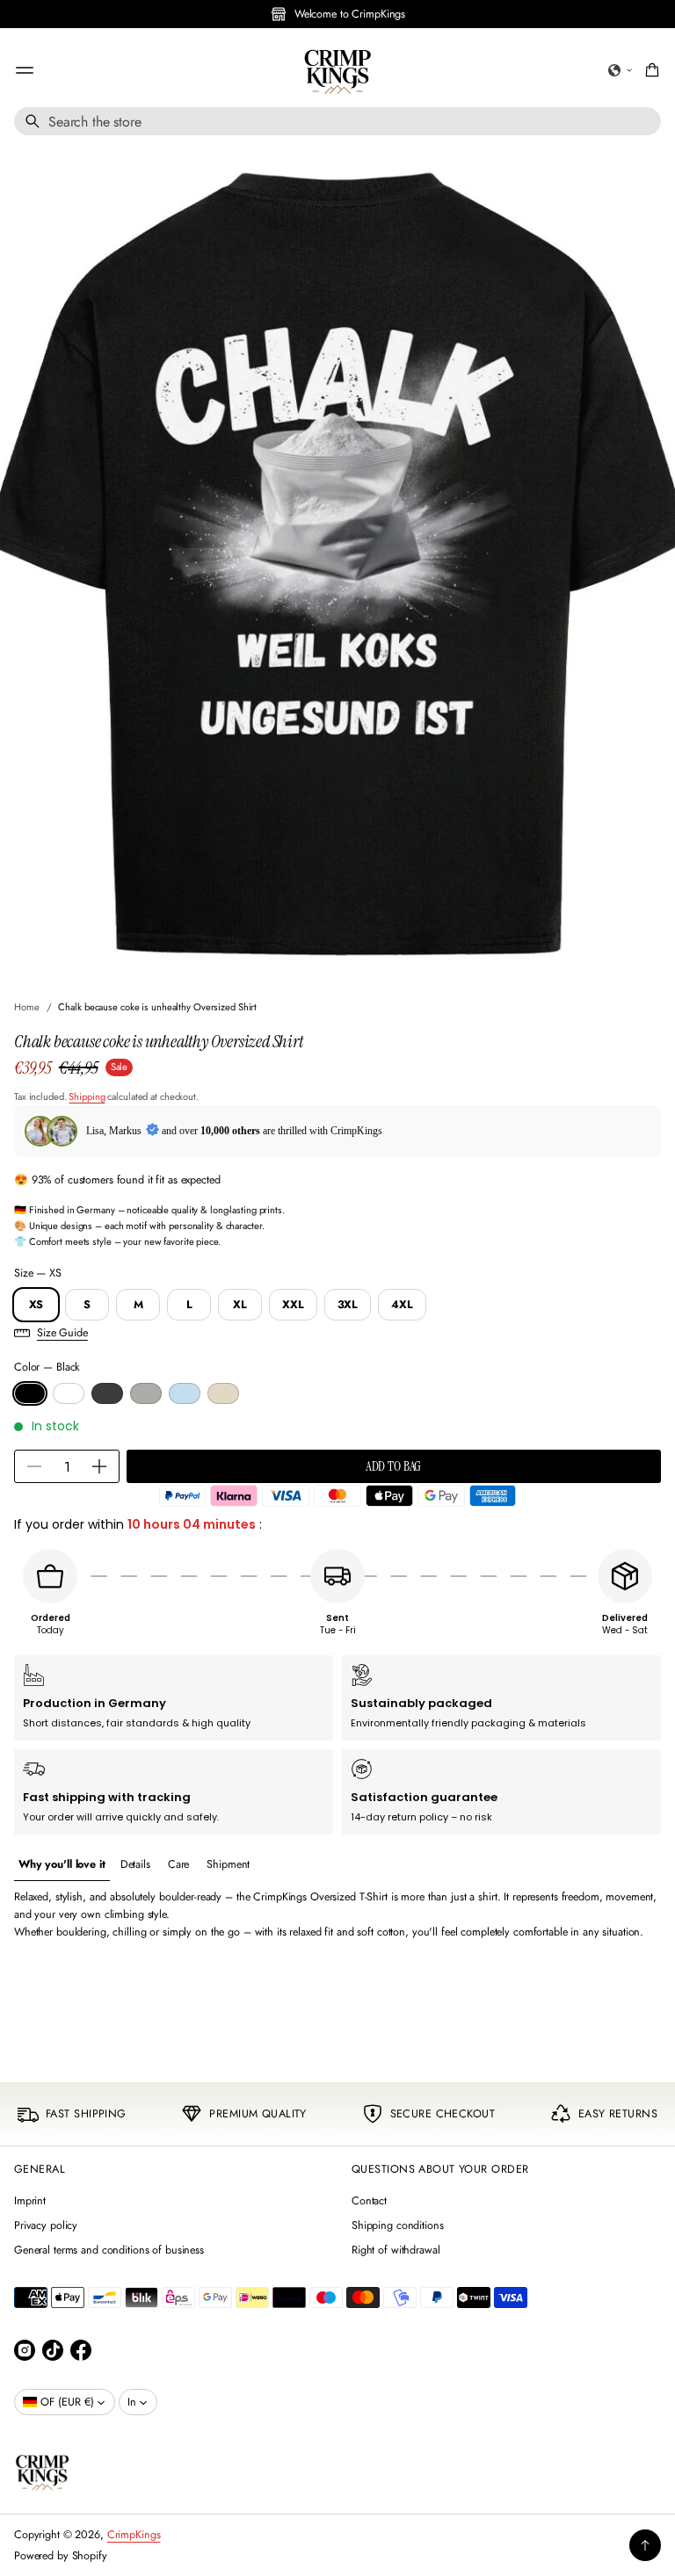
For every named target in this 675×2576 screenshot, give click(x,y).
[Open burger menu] (25, 70)
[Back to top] (645, 2545)
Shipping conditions (398, 2225)
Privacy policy (46, 2225)
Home (27, 1007)
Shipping (87, 1096)
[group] (62, 1865)
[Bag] (650, 70)
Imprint (30, 2201)
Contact (369, 2201)
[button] (621, 70)
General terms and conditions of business (109, 2250)
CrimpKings (134, 2535)
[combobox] (337, 121)
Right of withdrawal (396, 2250)
